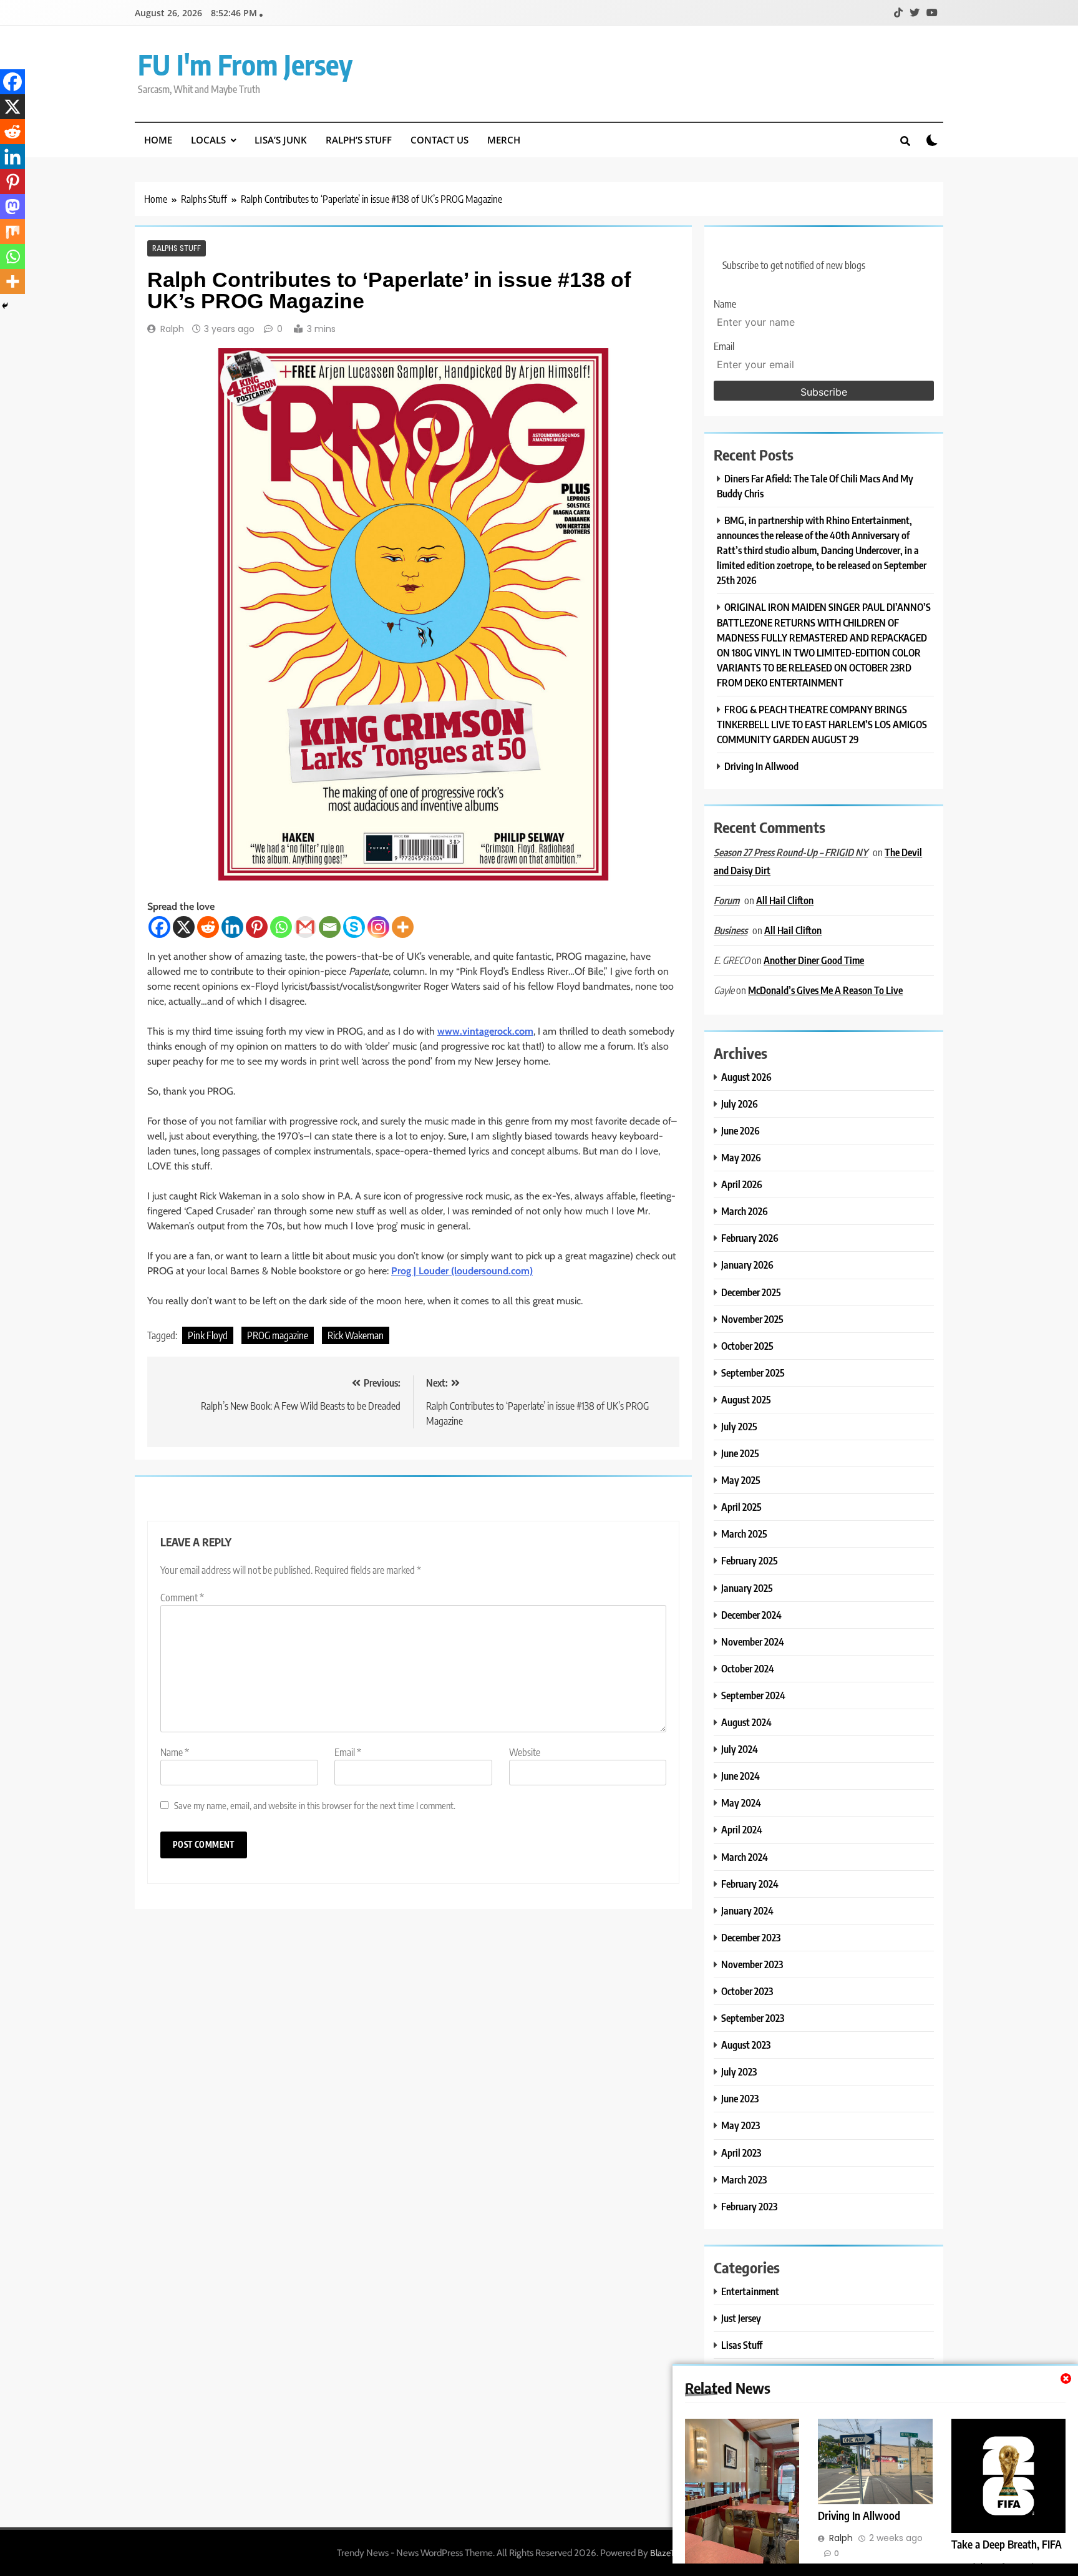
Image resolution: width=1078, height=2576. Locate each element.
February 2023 (749, 2206)
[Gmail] (305, 927)
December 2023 (751, 1937)
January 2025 (747, 1588)
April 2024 (742, 1829)
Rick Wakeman (356, 1335)
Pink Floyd (208, 1335)
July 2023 (739, 2071)
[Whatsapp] (281, 927)
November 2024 (753, 1642)
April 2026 (742, 1184)
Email (348, 1752)
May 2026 (741, 1157)
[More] (403, 927)
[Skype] (354, 927)
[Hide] (5, 306)
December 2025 (751, 1292)
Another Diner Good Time (814, 960)
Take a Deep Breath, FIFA (1007, 2544)
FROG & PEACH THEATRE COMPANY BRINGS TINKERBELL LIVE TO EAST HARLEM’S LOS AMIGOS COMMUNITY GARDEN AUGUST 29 (822, 724)
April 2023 (741, 2153)
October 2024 (748, 1668)
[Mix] (12, 232)
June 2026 (741, 1130)
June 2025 (740, 1453)
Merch (504, 140)
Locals (208, 140)
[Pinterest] (257, 927)
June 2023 (740, 2098)
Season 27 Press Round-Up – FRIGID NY (791, 852)
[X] (184, 927)
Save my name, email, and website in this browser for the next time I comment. (315, 1805)
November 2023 (752, 1964)
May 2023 (741, 2125)
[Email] (330, 927)
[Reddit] (208, 927)
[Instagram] (378, 927)
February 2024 (750, 1884)
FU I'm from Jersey (245, 64)
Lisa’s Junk (281, 140)
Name (175, 1752)
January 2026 (747, 1265)
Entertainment (750, 2291)
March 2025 (744, 1534)
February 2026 (750, 1238)
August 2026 (746, 1077)
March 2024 (745, 1857)
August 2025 (746, 1399)
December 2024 (751, 1615)
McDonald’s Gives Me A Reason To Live (825, 990)
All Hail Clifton (785, 900)
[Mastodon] (12, 207)
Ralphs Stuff (177, 248)
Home (158, 140)
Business (731, 930)
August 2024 (746, 1722)
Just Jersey (741, 2318)
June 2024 (741, 1776)
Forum (726, 900)
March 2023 (744, 2179)
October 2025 (747, 1346)
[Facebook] (159, 927)
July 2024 (740, 1749)
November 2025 (752, 1319)
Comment (182, 1598)
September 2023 (753, 2018)
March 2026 (745, 1211)
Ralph (172, 329)
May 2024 (741, 1803)
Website (525, 1752)
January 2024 (747, 1910)
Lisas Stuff (742, 2345)
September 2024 (753, 1695)
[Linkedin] (232, 927)
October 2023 (747, 1991)
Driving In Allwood (859, 2515)
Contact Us (439, 140)
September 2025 (753, 1373)
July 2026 (740, 1104)
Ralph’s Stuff (359, 140)
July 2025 (739, 1426)
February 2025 (750, 1560)
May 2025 (741, 1480)
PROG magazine (278, 1335)
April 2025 (741, 1507)
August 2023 (746, 2045)
